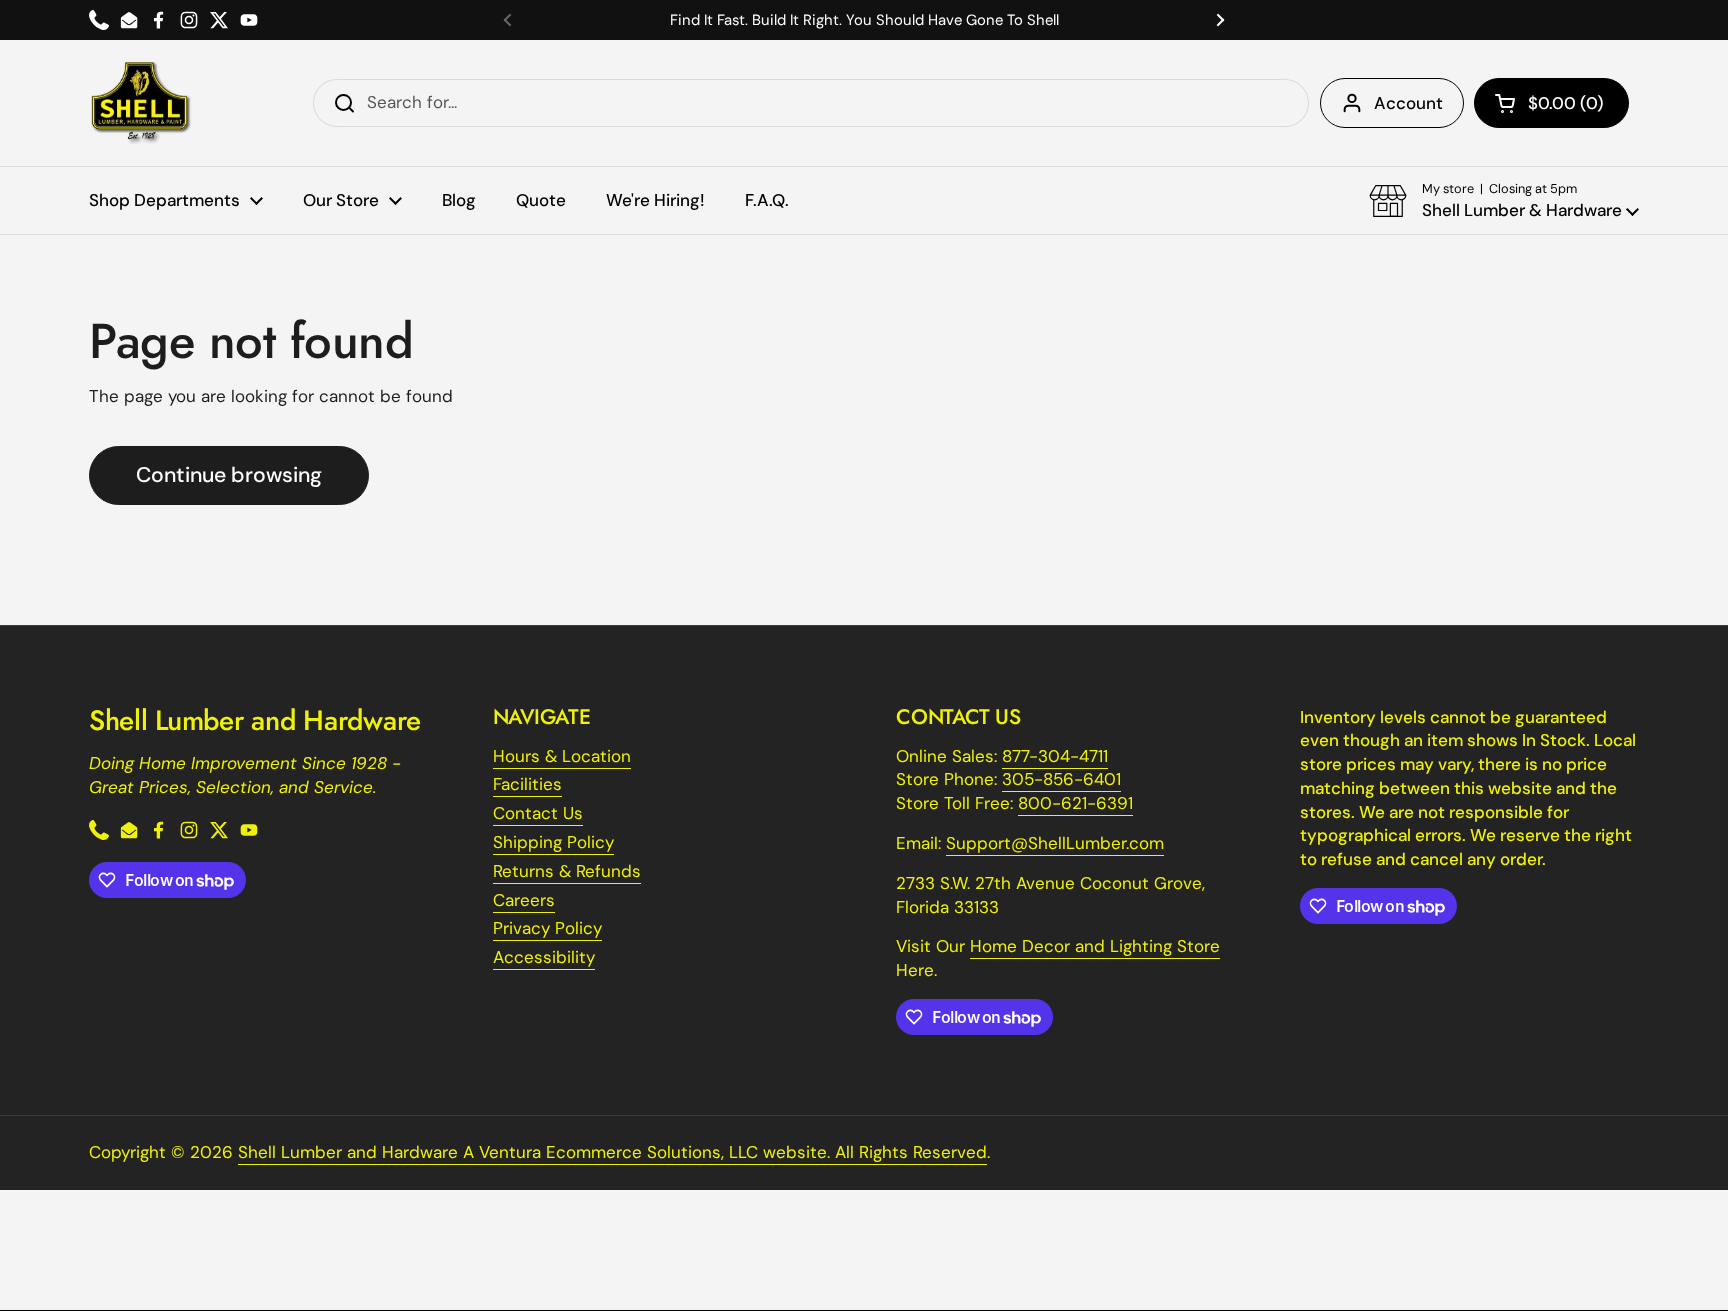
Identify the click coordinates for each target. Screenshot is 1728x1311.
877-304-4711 (1055, 756)
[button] (1551, 103)
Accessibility (544, 957)
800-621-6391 (1075, 803)
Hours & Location (562, 756)
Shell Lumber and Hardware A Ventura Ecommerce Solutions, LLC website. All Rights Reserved (612, 1152)
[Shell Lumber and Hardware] (140, 103)
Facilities (527, 784)
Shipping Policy (553, 842)
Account (1408, 103)
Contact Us (538, 813)
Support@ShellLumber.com (1055, 843)
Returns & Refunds (567, 871)
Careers (524, 900)
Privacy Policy (547, 928)
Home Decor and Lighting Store (1095, 946)
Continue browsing (229, 475)
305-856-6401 (1061, 779)
